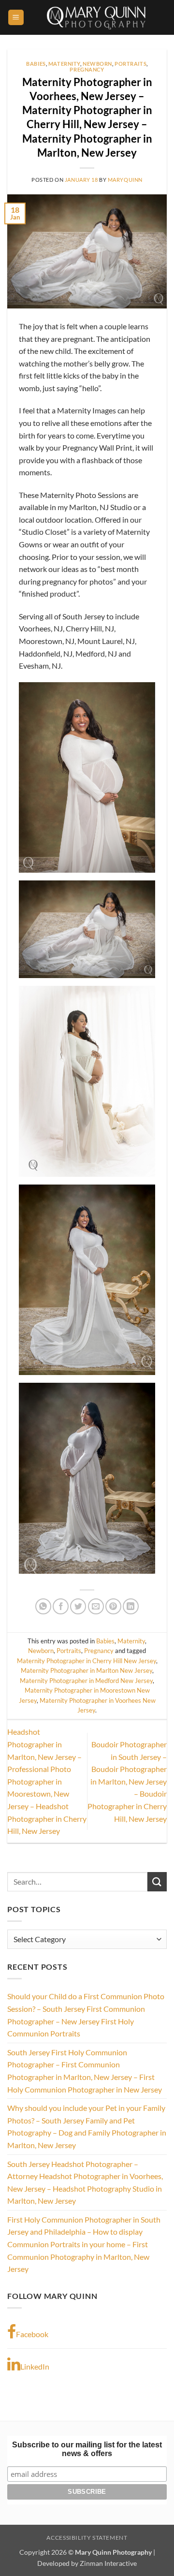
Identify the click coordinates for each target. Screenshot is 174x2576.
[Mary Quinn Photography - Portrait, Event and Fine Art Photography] (95, 17)
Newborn (97, 64)
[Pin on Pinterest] (113, 1606)
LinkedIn (35, 2366)
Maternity (64, 64)
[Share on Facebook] (61, 1606)
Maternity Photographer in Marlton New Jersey (87, 1670)
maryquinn (125, 180)
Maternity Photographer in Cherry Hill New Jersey (87, 1661)
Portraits (130, 64)
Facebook (32, 2334)
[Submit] (157, 1881)
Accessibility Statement (87, 2538)
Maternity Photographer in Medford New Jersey (86, 1681)
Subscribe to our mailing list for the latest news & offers (87, 2449)
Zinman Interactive (108, 2563)
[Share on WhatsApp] (43, 1606)
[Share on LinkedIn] (131, 1606)
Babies (36, 64)
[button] (16, 18)
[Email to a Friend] (96, 1606)
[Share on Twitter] (78, 1606)
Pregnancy (87, 69)
